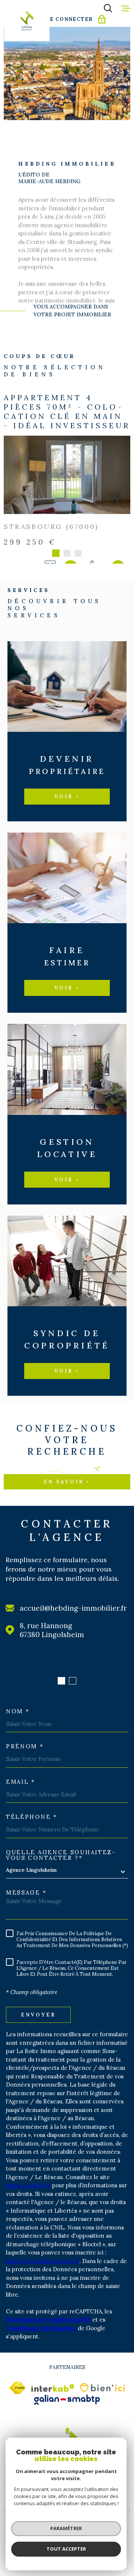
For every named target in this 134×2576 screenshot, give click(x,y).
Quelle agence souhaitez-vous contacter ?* (61, 1855)
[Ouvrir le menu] (126, 8)
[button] (61, 1681)
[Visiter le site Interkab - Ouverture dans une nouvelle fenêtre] (53, 2388)
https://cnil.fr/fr (28, 2185)
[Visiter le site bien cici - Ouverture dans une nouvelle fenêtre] (102, 2388)
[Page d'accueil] (27, 21)
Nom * (18, 1711)
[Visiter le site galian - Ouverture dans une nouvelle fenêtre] (67, 2400)
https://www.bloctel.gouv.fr (43, 2261)
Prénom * (25, 1746)
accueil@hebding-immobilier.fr (73, 1608)
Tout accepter (66, 2549)
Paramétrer (66, 2528)
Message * (26, 1892)
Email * (21, 1782)
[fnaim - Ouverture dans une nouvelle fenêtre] (17, 2388)
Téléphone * (32, 1817)
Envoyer (38, 2014)
